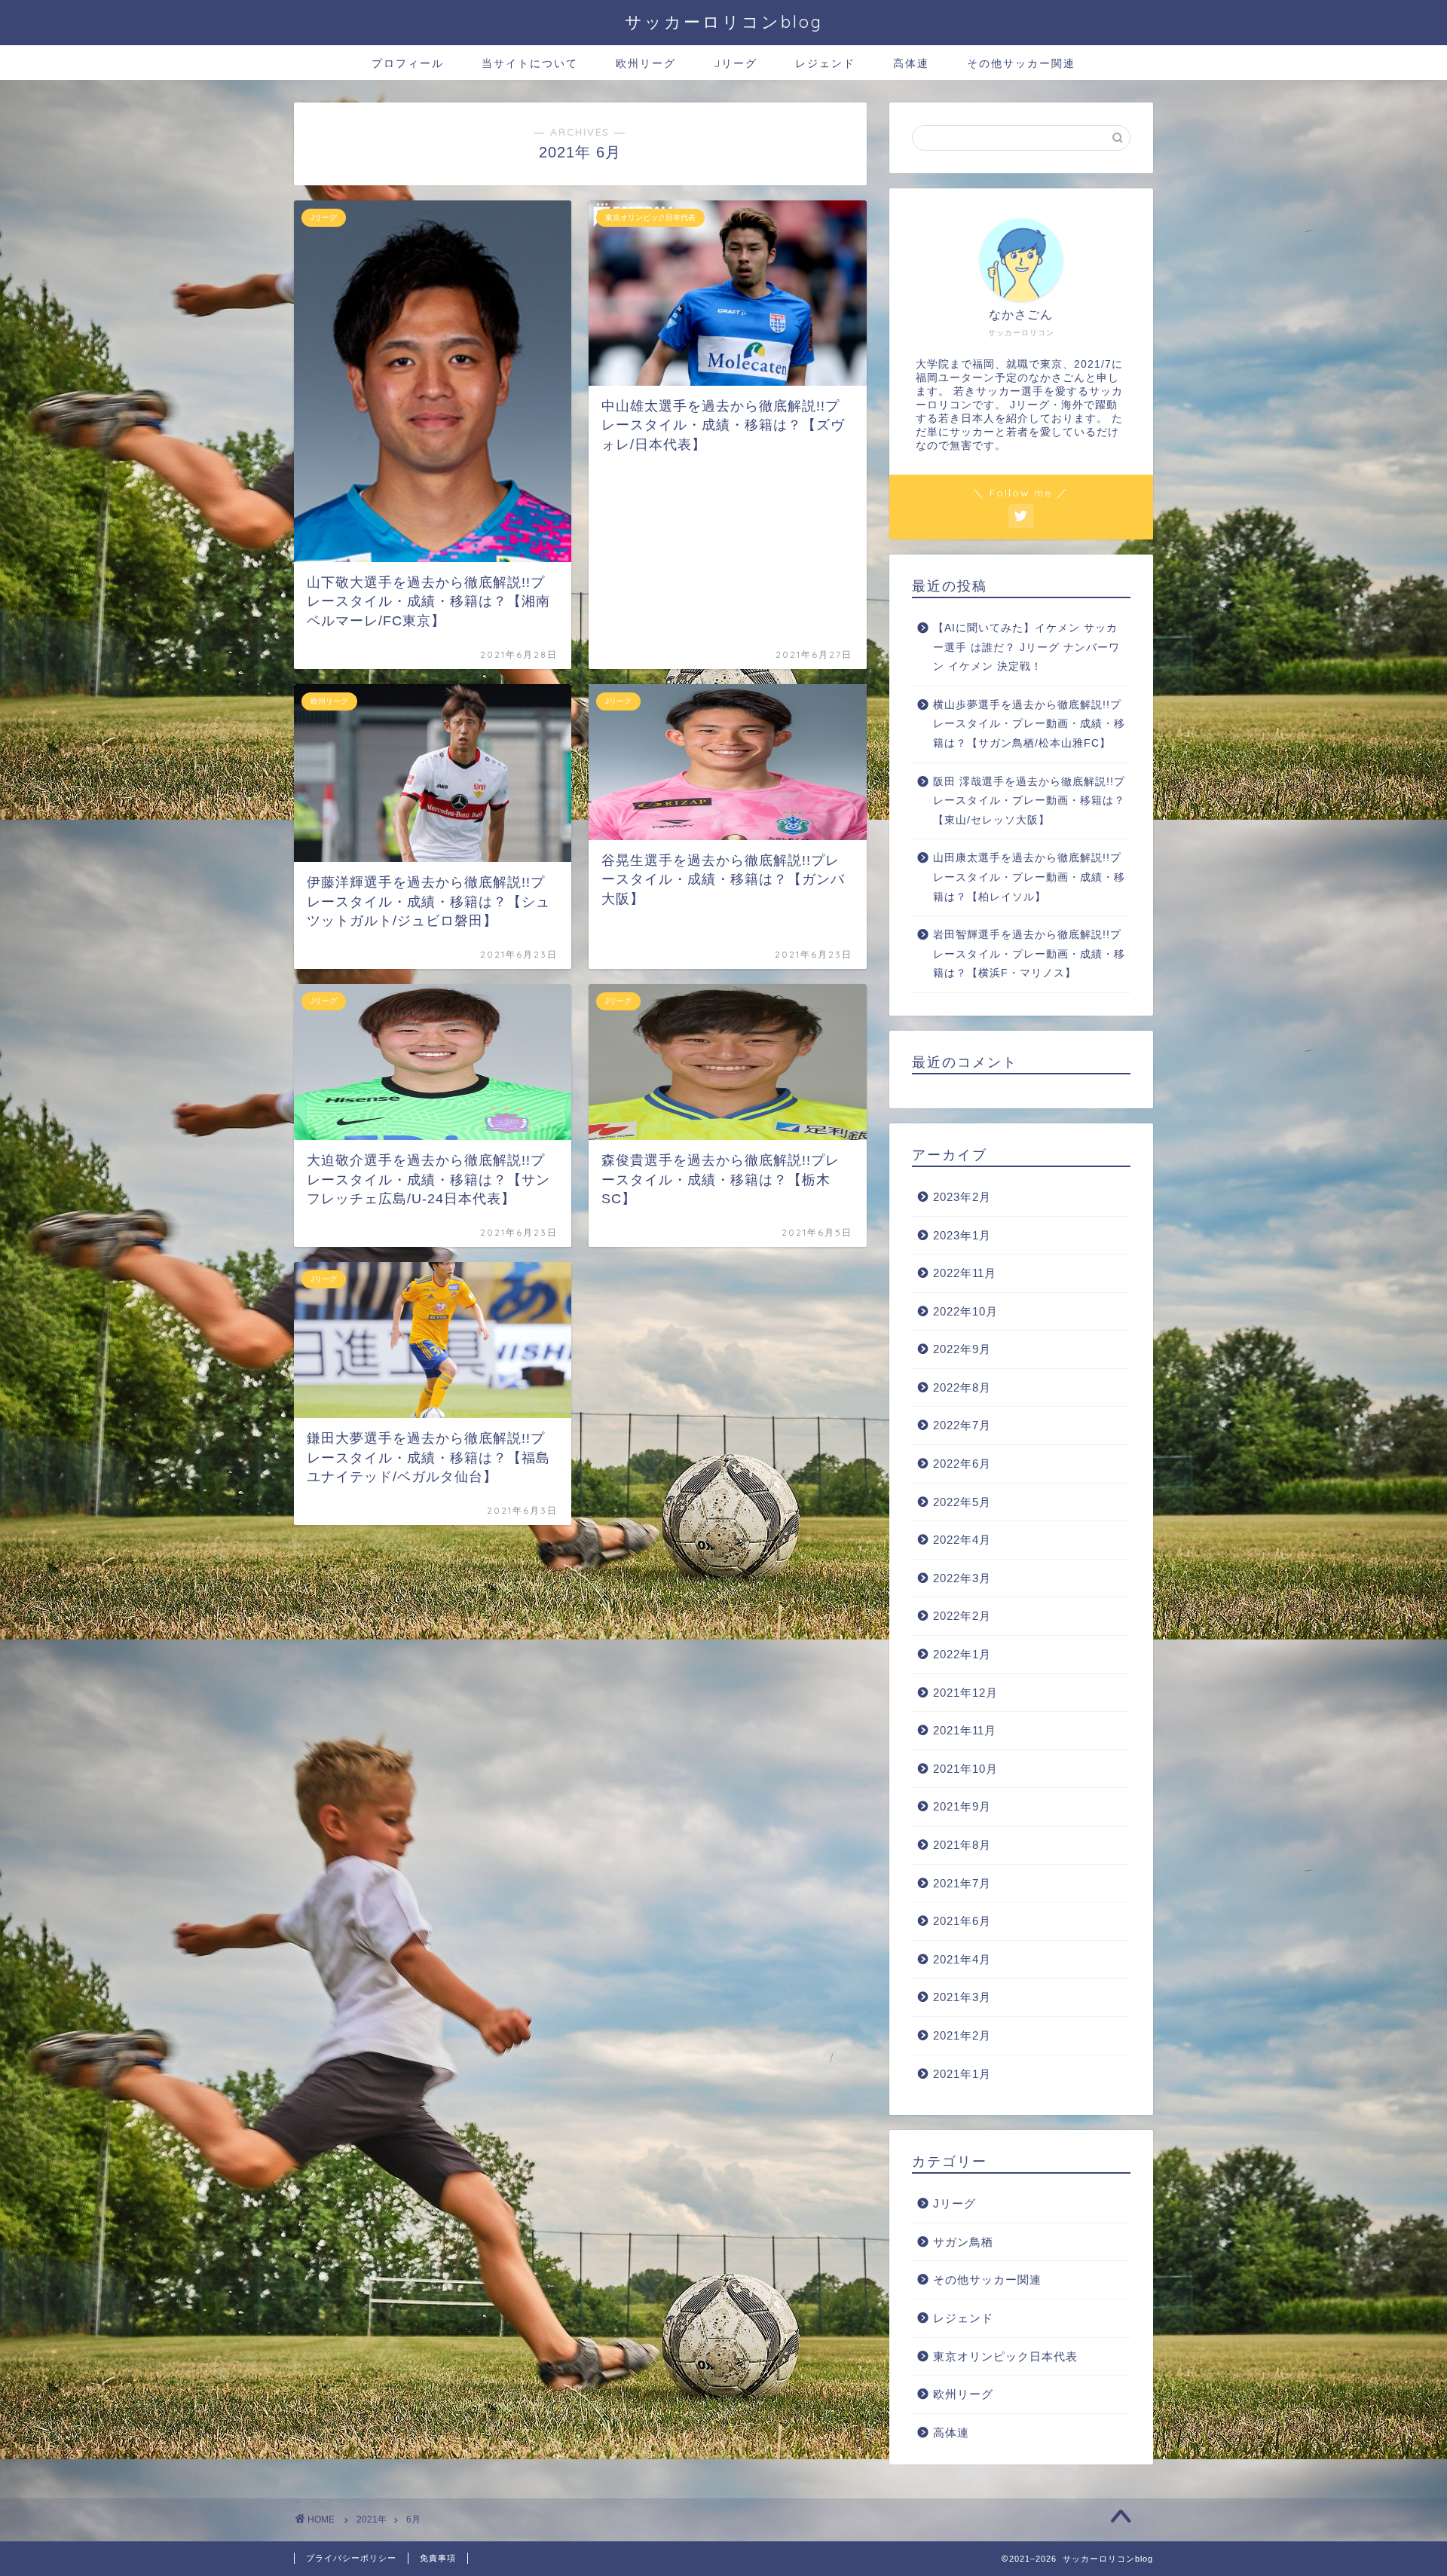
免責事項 (438, 2558)
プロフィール (408, 63)
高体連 (911, 63)
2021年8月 (962, 1845)
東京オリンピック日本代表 (1005, 2356)
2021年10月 (965, 1769)
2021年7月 (962, 1883)
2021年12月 (965, 1693)
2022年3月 (962, 1578)
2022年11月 (965, 1273)
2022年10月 (965, 1311)
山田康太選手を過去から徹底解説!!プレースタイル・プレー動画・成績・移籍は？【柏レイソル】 (1029, 877)
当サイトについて (530, 63)
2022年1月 (962, 1654)
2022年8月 (962, 1387)
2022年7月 (962, 1425)
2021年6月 (962, 1921)
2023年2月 (962, 1197)
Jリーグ (736, 63)
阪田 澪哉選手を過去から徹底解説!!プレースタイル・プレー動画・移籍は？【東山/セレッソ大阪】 (1029, 801)
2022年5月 (962, 1502)
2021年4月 (962, 1959)
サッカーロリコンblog (724, 21)
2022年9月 (962, 1349)
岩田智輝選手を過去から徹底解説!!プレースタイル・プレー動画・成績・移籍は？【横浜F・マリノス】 (1029, 954)
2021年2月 (962, 2035)
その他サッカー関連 (1021, 63)
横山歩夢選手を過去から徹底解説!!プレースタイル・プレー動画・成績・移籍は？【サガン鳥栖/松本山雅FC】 (1029, 724)
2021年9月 (962, 1806)
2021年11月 (965, 1730)
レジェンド (825, 63)
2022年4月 (962, 1540)
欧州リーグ (646, 63)
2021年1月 (962, 2074)
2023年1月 (962, 1235)
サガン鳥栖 (963, 2242)
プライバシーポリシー (351, 2558)
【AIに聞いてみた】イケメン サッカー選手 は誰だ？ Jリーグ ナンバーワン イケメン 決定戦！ (1026, 647)
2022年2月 (962, 1616)
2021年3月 (962, 1997)
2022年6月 (962, 1464)
